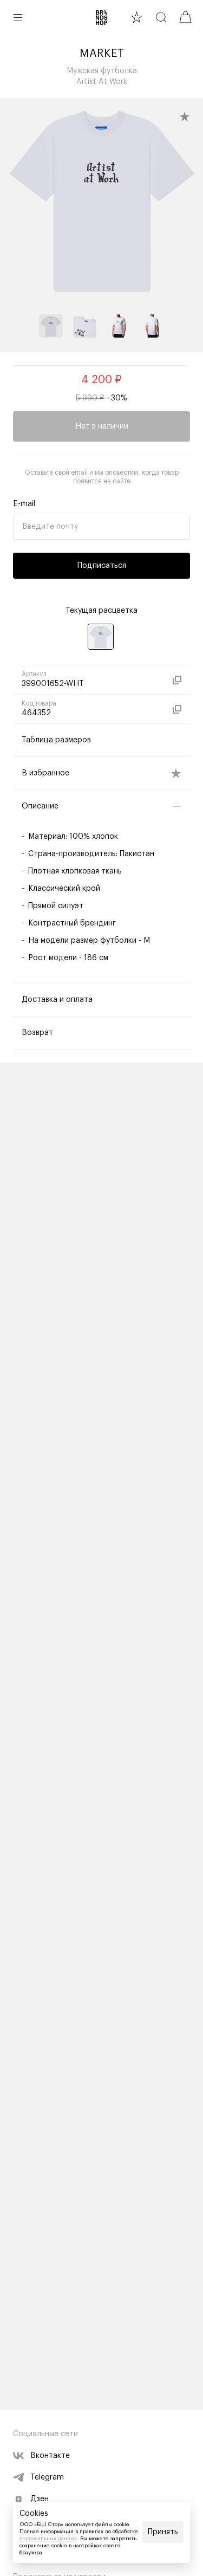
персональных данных (48, 2539)
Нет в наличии (102, 426)
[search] (161, 17)
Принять (163, 2532)
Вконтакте (50, 2456)
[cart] (185, 17)
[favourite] (137, 17)
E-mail (24, 504)
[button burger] (18, 17)
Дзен (40, 2499)
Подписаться (102, 566)
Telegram (47, 2477)
